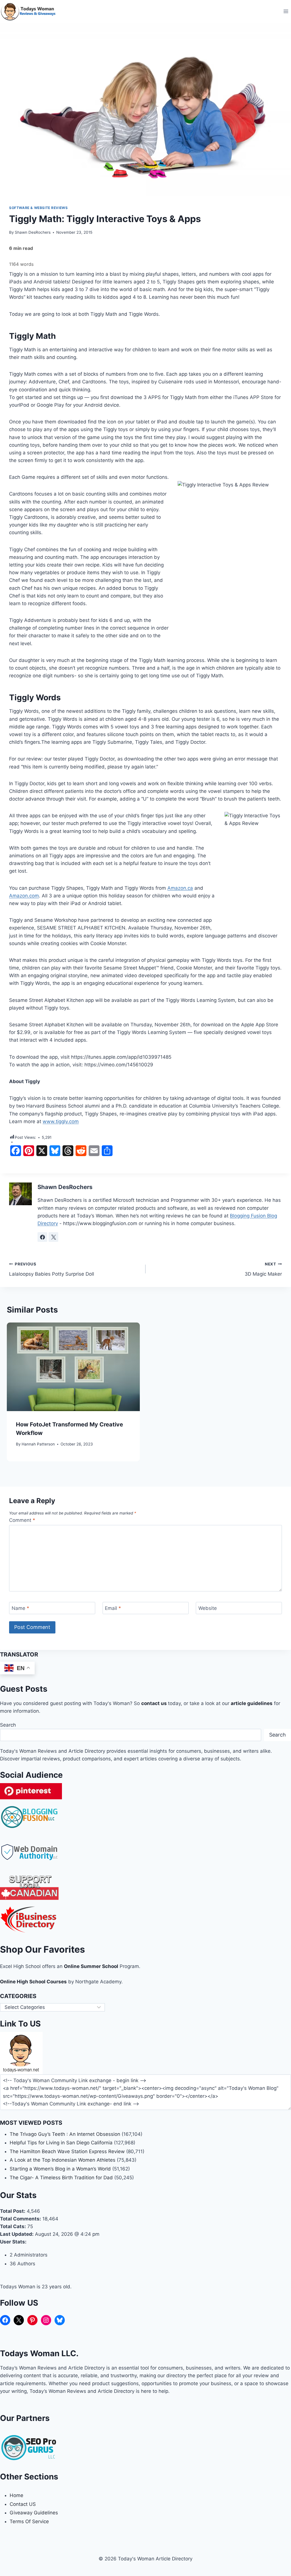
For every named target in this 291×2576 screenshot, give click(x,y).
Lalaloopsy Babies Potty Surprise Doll (52, 1269)
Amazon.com (24, 896)
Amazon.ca (180, 888)
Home (16, 2495)
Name (20, 1608)
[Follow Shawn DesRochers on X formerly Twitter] (53, 1237)
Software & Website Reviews (38, 208)
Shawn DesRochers (33, 232)
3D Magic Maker (263, 1269)
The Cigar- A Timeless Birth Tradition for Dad (61, 2178)
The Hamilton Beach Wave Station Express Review (67, 2151)
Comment (22, 1520)
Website (208, 1608)
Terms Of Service (29, 2521)
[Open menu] (286, 11)
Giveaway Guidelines (34, 2513)
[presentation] (73, 1367)
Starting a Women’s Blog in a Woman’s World (60, 2169)
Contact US (23, 2504)
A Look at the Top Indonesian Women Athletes (63, 2160)
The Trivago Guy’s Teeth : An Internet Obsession (65, 2134)
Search (8, 1725)
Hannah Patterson (38, 1444)
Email (113, 1608)
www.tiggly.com (61, 1121)
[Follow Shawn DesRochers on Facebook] (42, 1237)
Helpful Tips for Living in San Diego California (61, 2143)
